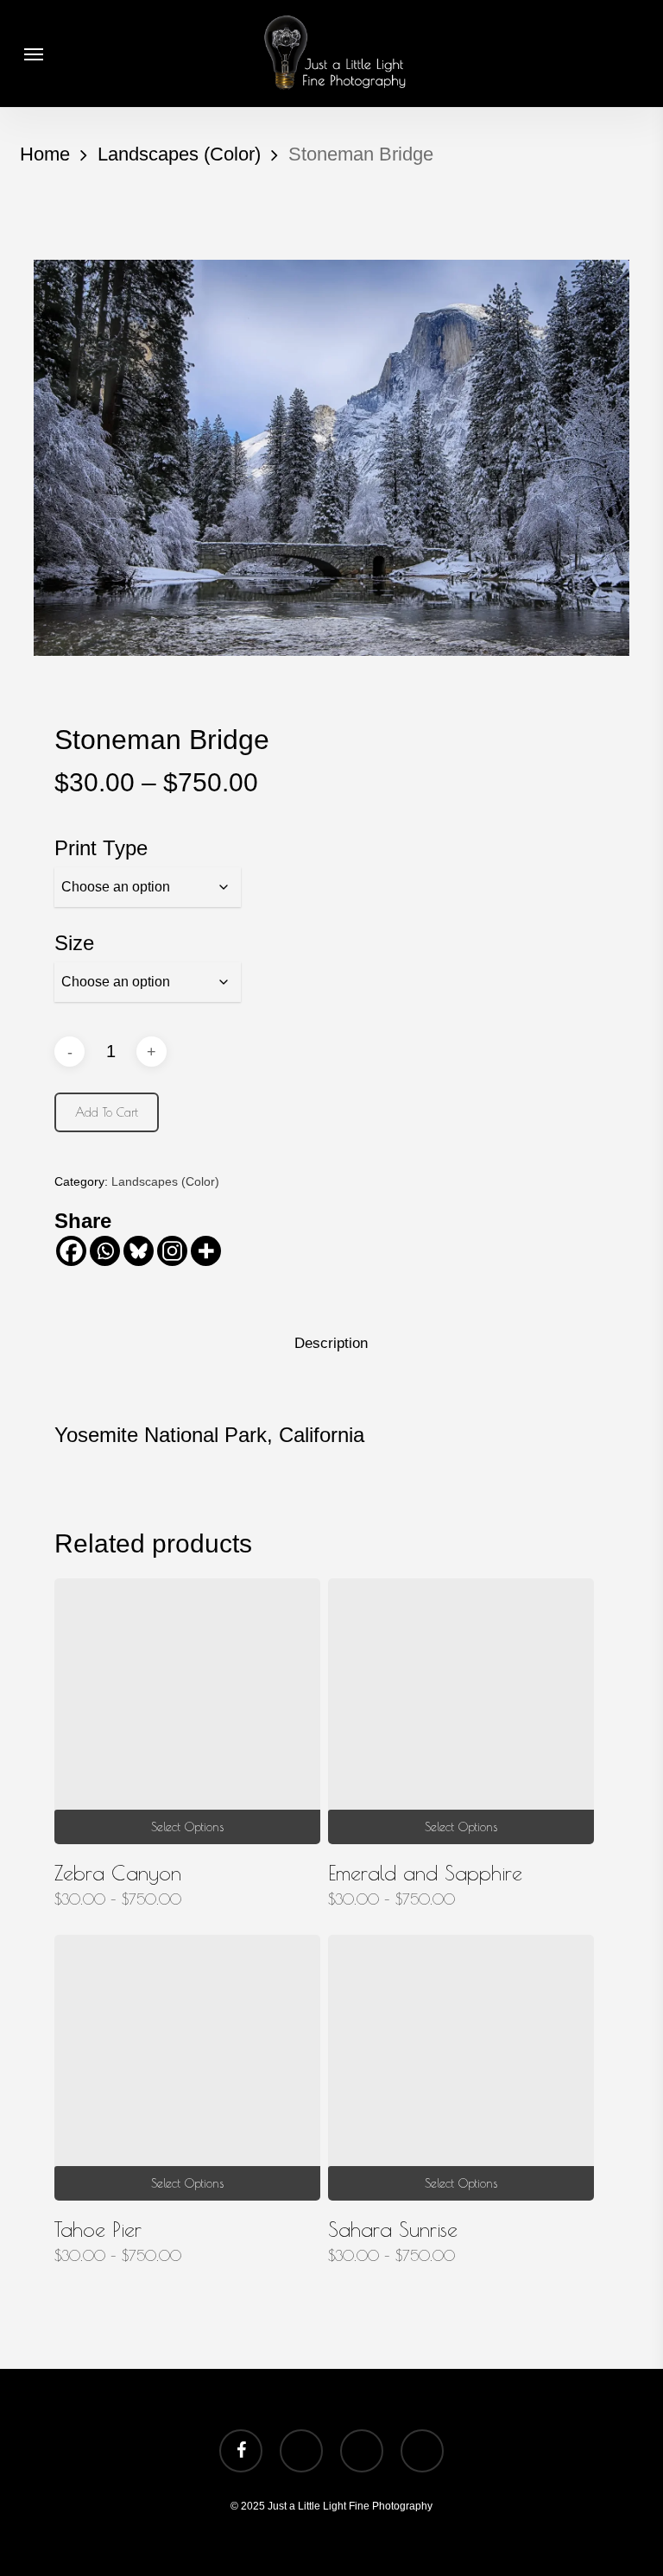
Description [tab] (331, 1343)
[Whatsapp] (105, 1251)
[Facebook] (71, 1251)
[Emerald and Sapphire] (461, 1711)
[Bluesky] (139, 1251)
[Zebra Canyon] (187, 1711)
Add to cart (107, 1112)
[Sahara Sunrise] (461, 2068)
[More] (206, 1251)
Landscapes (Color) (179, 154)
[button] (34, 54)
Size (74, 943)
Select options (187, 1827)
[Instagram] (172, 1251)
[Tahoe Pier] (187, 2068)
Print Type (101, 848)
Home (45, 154)
